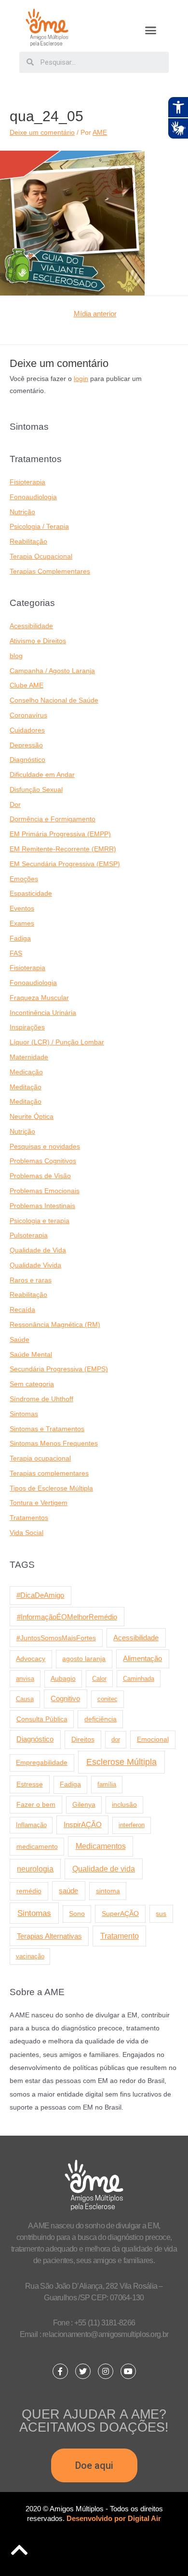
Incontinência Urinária (43, 1013)
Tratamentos (29, 1518)
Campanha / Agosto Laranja (52, 671)
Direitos (83, 1739)
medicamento (37, 1846)
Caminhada (139, 1679)
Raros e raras (31, 1280)
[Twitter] (83, 2371)
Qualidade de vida (104, 1869)
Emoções (24, 879)
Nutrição (22, 512)
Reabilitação (28, 542)
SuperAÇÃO (120, 1914)
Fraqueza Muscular (39, 998)
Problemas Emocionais (45, 1191)
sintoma (108, 1891)
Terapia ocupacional (40, 1458)
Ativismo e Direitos (38, 641)
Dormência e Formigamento (53, 819)
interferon (132, 1825)
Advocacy (31, 1659)
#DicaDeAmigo (40, 1595)
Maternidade (29, 1057)
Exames (22, 923)
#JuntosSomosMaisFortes (56, 1638)
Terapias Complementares (50, 571)
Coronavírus (28, 715)
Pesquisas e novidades (45, 1147)
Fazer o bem (36, 1804)
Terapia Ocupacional (41, 556)
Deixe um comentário (42, 133)
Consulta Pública (42, 1719)
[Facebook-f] (60, 2371)
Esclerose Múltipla (121, 1762)
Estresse (30, 1784)
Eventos (22, 908)
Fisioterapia (27, 482)
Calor (99, 1679)
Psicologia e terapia (40, 1221)
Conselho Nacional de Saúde (54, 700)
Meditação (26, 1087)
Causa (25, 1699)
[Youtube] (128, 2371)
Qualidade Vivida (35, 1265)
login (81, 379)
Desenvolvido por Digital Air (114, 2518)
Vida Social (27, 1533)
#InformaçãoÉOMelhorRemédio (67, 1617)
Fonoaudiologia (33, 497)
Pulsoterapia (29, 1235)
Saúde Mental (31, 1355)
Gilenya (84, 1805)
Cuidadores (27, 730)
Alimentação (142, 1659)
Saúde (20, 1340)
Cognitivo (65, 1699)
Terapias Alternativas (49, 1936)
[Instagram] (106, 2371)
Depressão (26, 745)
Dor (15, 805)
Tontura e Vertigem (39, 1503)
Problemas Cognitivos (43, 1161)
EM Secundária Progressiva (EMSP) (65, 864)
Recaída (22, 1310)
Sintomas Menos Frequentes (54, 1443)
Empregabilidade (42, 1763)
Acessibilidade (31, 626)
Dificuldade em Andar (42, 775)
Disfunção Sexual (36, 790)
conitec (107, 1699)
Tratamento (120, 1936)
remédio (29, 1891)
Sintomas (24, 1414)
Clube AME (27, 685)
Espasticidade (31, 894)
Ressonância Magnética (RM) (55, 1325)
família (107, 1784)
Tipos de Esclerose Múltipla (51, 1488)
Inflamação (31, 1825)
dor (116, 1739)
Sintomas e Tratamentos (47, 1429)
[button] (151, 30)
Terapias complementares (49, 1473)
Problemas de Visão (40, 1176)
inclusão (124, 1805)
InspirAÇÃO (83, 1825)
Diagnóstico (27, 760)
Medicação (26, 1072)
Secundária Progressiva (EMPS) (59, 1369)
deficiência (101, 1719)
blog (16, 656)
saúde (68, 1891)
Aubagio (63, 1679)
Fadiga (20, 938)
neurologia (35, 1869)
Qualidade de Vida (38, 1250)
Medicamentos (101, 1846)
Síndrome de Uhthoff (41, 1399)
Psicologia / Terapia (39, 527)
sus (161, 1914)
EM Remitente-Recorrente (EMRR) (63, 849)
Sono (77, 1914)
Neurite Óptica (32, 1117)
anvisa (25, 1679)
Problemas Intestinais (42, 1206)
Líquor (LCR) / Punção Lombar (57, 1042)
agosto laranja (84, 1659)
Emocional (153, 1739)
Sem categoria (32, 1384)
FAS (16, 953)
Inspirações (27, 1027)
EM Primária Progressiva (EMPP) (60, 834)
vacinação (30, 1956)
